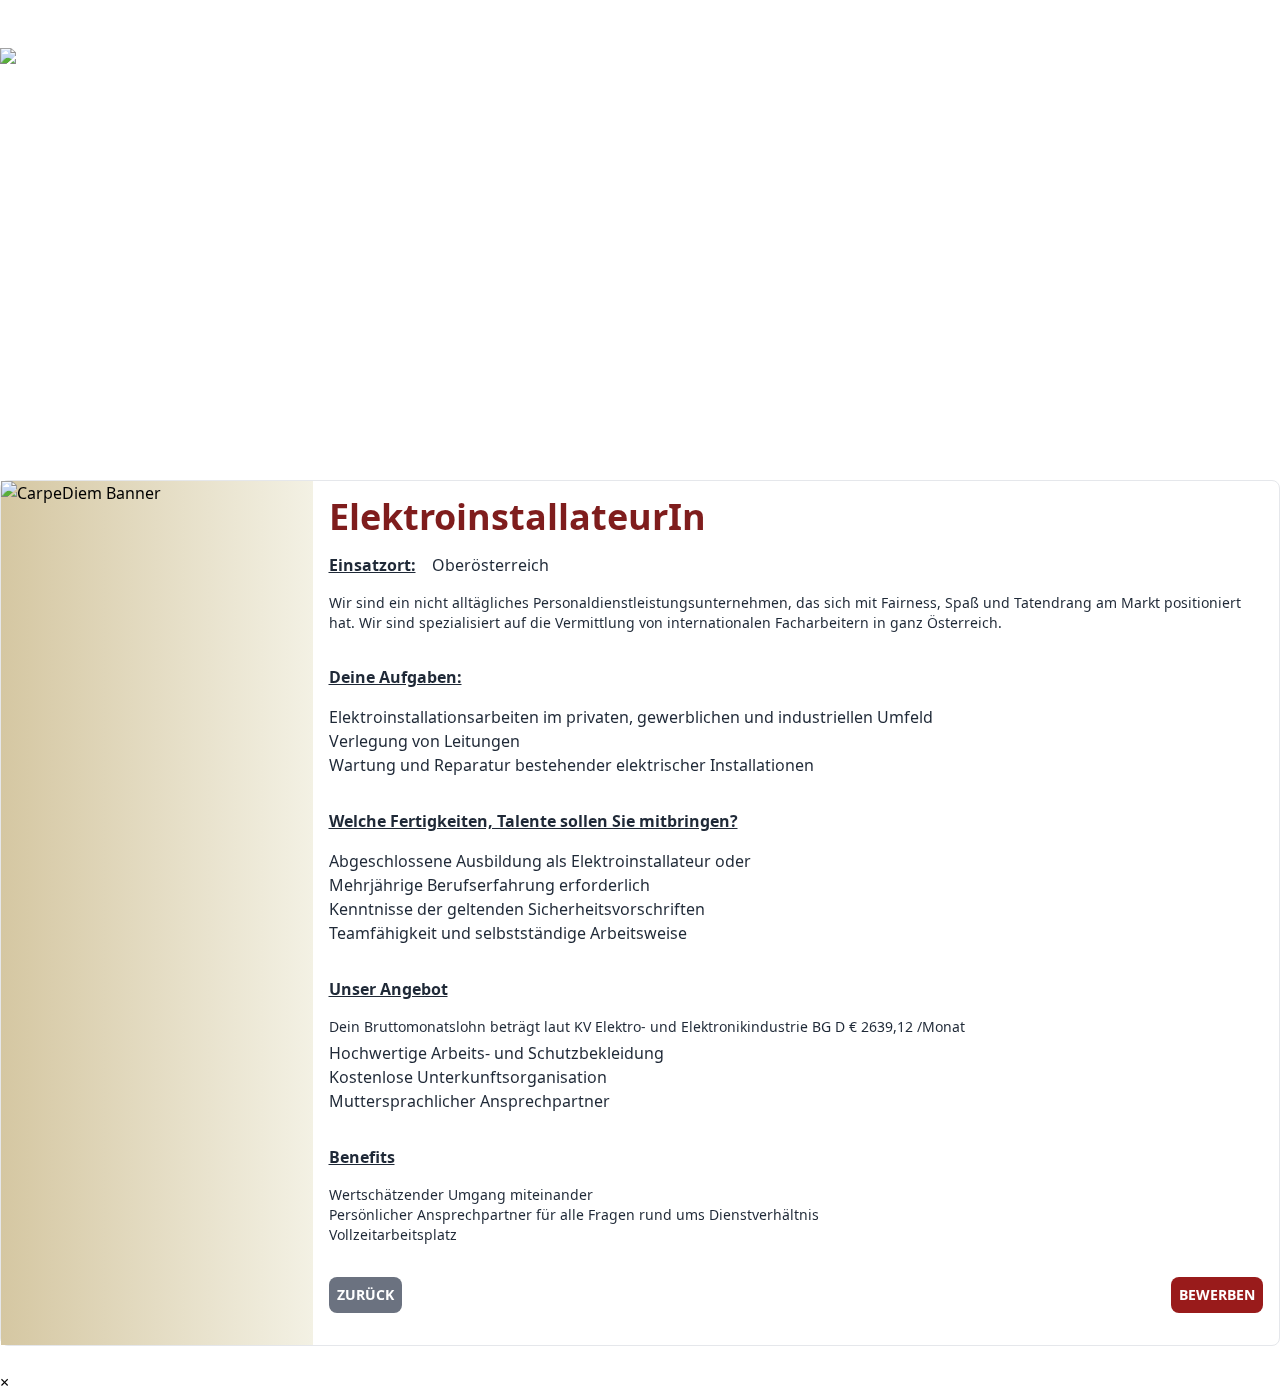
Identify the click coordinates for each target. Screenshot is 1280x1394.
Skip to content (57, 12)
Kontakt (30, 348)
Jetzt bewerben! (77, 252)
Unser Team (63, 372)
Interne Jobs (46, 108)
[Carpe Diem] (640, 72)
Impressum (51, 420)
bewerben (1217, 1294)
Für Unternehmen (68, 156)
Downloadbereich (67, 324)
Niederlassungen (82, 396)
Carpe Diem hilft (61, 444)
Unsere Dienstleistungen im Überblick (144, 180)
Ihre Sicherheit (55, 204)
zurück (365, 1294)
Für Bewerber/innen (76, 228)
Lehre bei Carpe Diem (99, 276)
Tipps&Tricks (56, 300)
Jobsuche (34, 132)
